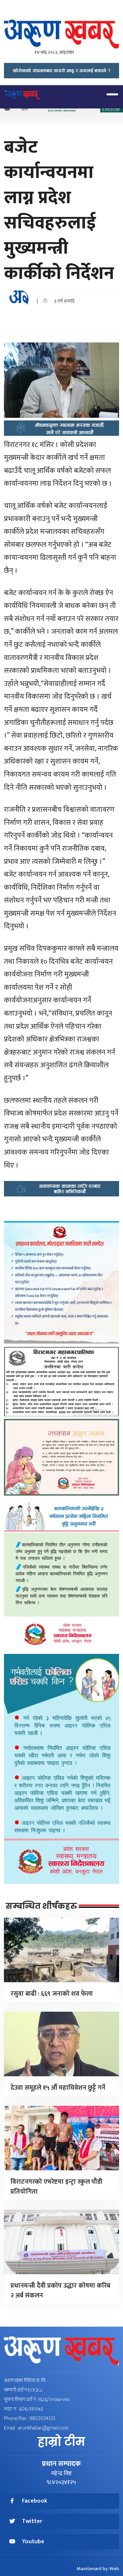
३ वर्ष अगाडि (63, 301)
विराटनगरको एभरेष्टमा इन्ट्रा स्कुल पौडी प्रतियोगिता (56, 2187)
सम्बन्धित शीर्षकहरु (41, 1906)
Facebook (35, 2501)
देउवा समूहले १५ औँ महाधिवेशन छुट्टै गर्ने (58, 2088)
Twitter (32, 2521)
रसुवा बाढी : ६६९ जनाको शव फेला (52, 1994)
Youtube (33, 2542)
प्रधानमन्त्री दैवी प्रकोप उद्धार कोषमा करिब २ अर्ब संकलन (60, 2291)
